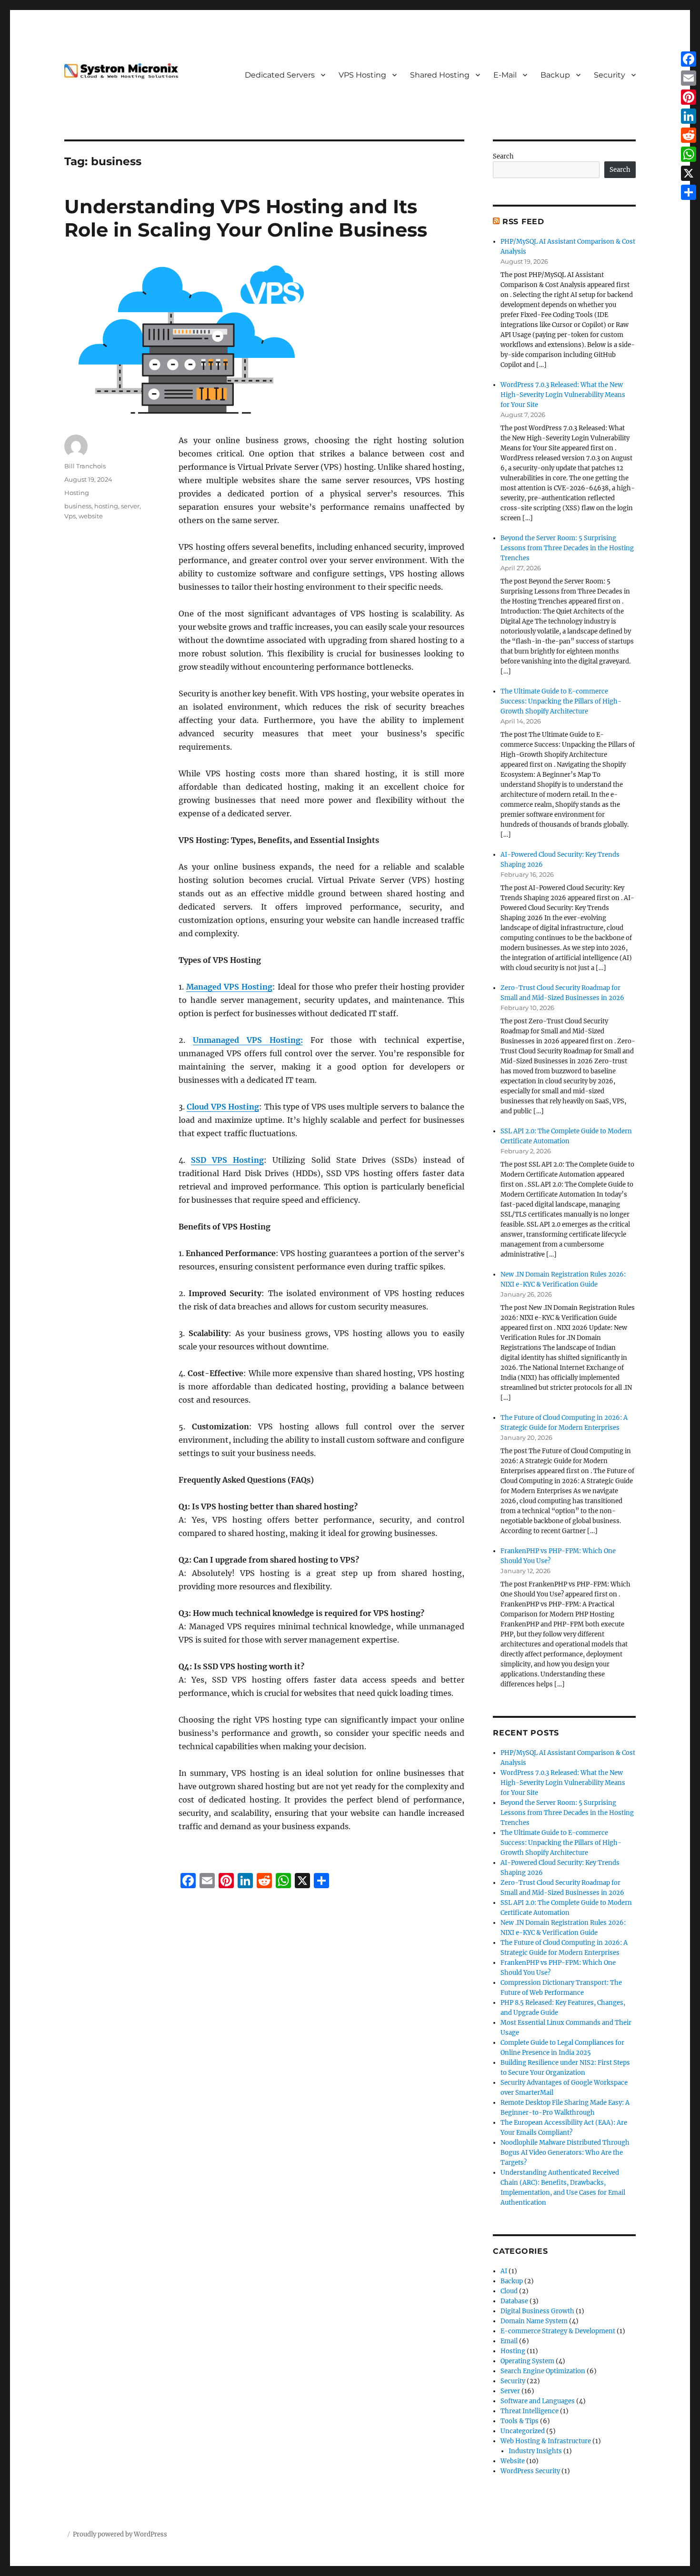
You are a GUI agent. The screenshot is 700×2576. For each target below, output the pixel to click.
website (91, 516)
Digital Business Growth (537, 2311)
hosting (106, 506)
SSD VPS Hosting (227, 1160)
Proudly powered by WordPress (120, 2534)
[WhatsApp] (689, 154)
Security (610, 75)
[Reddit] (689, 135)
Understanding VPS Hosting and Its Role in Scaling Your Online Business (246, 218)
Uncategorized (523, 2431)
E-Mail (505, 75)
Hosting (77, 493)
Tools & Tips (520, 2421)
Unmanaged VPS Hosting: (248, 1040)
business (78, 506)
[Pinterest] (689, 97)
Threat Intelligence (530, 2411)
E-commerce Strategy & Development (558, 2331)
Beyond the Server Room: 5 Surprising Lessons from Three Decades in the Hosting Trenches (567, 548)
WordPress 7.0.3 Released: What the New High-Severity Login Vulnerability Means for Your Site (563, 395)
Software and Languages (538, 2401)
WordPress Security (530, 2471)
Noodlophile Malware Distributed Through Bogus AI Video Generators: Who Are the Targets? (565, 2153)
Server (510, 2391)
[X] (689, 173)
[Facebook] (689, 59)
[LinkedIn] (689, 116)
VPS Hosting (362, 75)
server (130, 506)
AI (504, 2271)
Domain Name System (534, 2321)
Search (503, 156)
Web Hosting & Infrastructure (546, 2441)
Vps (70, 516)
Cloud (509, 2291)
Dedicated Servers (280, 75)
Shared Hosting (440, 75)
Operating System (527, 2361)
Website (513, 2461)
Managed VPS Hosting (229, 987)
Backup (555, 75)
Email (509, 2341)
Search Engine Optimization (543, 2371)
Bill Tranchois (85, 466)
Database (514, 2301)
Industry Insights (535, 2451)
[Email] (689, 78)
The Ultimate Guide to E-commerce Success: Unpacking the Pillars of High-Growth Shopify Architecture (561, 701)
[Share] (689, 192)
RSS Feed (523, 222)
